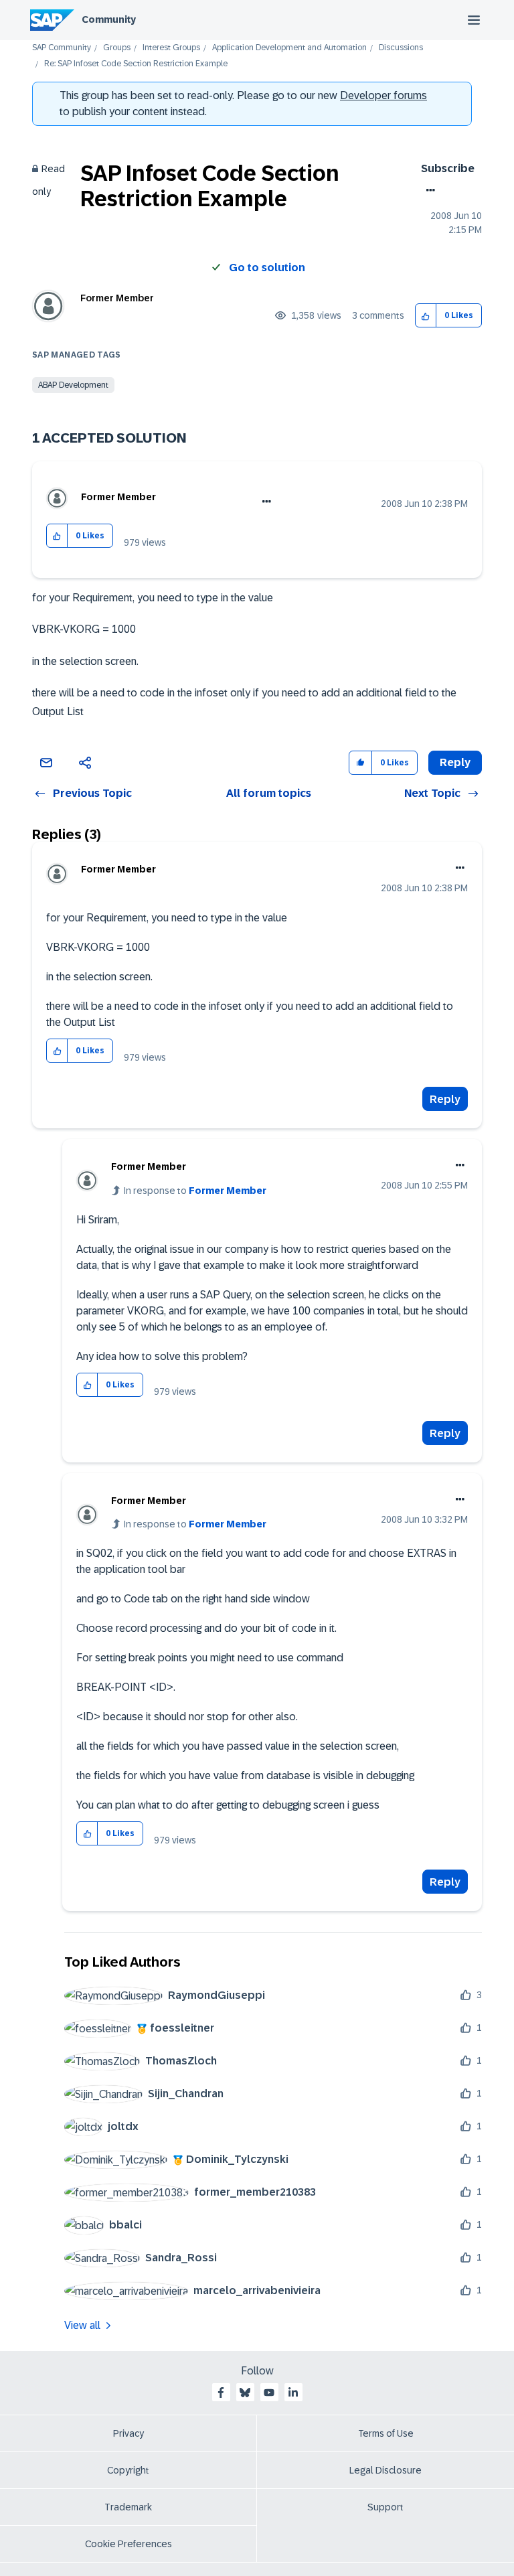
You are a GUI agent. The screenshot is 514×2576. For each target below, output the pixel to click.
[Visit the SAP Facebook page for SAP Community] (221, 2393)
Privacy (128, 2433)
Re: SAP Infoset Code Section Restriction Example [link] (136, 64)
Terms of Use (386, 2433)
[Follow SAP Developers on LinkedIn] (293, 2393)
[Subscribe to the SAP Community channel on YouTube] (269, 2393)
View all (82, 2325)
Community (109, 19)
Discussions (401, 48)
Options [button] (428, 190)
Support (385, 2507)
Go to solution (267, 268)
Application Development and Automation (289, 48)
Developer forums (383, 95)
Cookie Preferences (128, 2544)
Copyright (128, 2470)
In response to (195, 1191)
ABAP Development (73, 385)
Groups (117, 48)
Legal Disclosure (385, 2470)
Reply (445, 1099)
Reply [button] (455, 762)
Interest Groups (171, 48)
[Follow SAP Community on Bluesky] (245, 2393)
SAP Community (62, 48)
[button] (426, 316)
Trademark (128, 2507)
